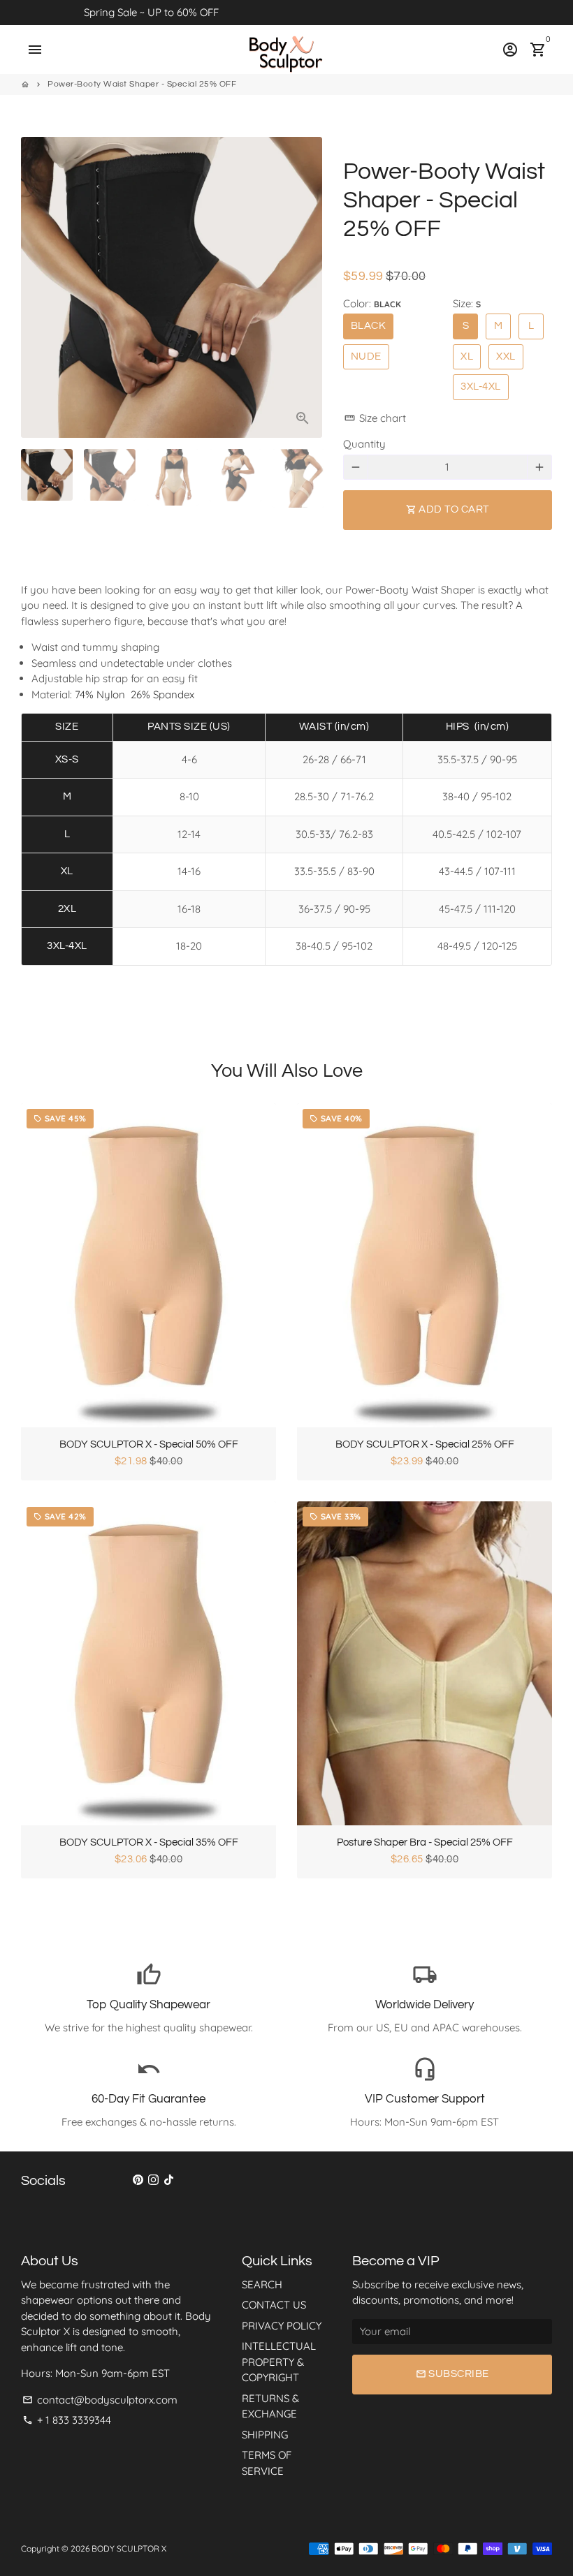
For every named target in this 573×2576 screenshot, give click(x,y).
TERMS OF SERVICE (267, 2463)
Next (304, 288)
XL (467, 356)
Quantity (364, 444)
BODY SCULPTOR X (129, 2548)
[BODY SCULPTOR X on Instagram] (153, 2180)
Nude (366, 356)
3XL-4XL (481, 387)
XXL (506, 356)
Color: (372, 303)
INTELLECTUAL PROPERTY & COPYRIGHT (279, 2362)
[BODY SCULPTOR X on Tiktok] (169, 2180)
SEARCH (262, 2284)
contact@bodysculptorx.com (100, 2400)
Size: (467, 303)
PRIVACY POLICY (282, 2326)
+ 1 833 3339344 (67, 2420)
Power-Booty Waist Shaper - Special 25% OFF (142, 84)
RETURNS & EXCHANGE (270, 2406)
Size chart (375, 418)
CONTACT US (274, 2305)
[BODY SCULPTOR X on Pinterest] (138, 2180)
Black (369, 326)
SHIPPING (265, 2435)
